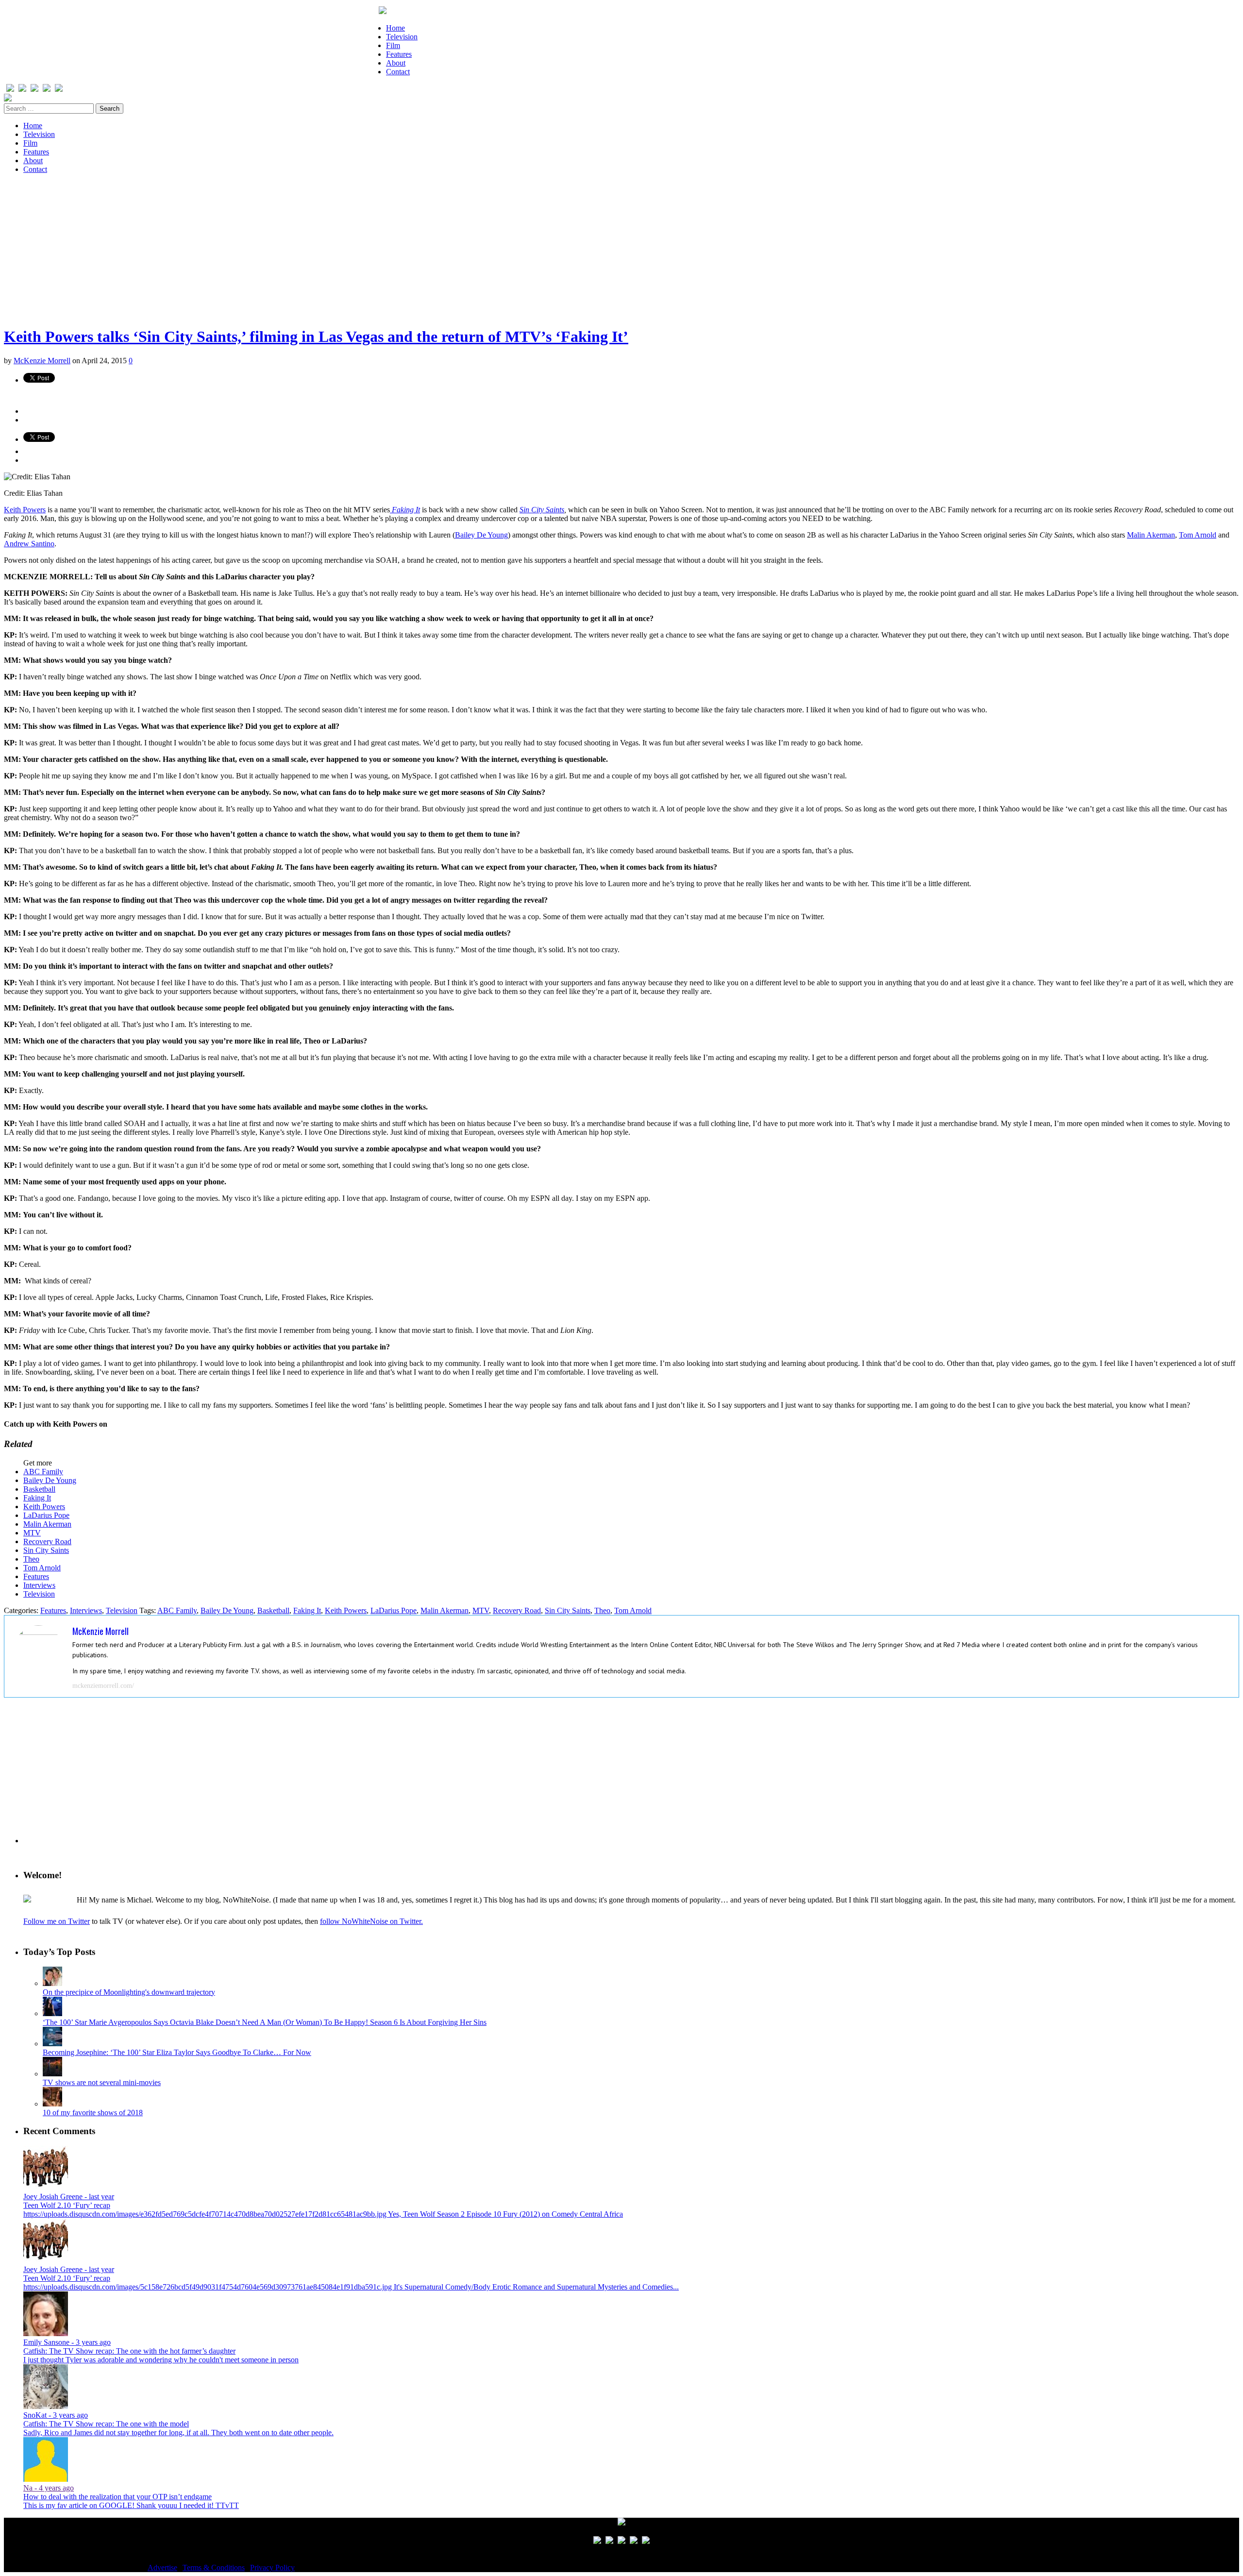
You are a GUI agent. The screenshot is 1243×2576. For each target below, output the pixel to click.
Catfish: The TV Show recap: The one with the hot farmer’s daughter (129, 2351)
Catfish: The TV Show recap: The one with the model (106, 2424)
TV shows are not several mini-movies (102, 2082)
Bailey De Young (481, 535)
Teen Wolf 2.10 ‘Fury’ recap (67, 2205)
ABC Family (43, 1472)
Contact (398, 72)
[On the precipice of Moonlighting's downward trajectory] (52, 1983)
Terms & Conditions (214, 2568)
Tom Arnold (1198, 535)
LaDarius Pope (46, 1515)
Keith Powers (25, 510)
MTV (32, 1533)
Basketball (39, 1489)
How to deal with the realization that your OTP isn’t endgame (118, 2497)
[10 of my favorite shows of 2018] (52, 2104)
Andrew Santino (29, 544)
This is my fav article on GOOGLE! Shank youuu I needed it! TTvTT (131, 2505)
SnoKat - (56, 2415)
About (396, 63)
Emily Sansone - (67, 2342)
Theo (31, 1559)
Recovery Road (47, 1541)
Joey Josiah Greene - (69, 2197)
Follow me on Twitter (57, 1921)
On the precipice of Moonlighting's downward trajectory (129, 1992)
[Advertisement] (295, 250)
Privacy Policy (272, 2568)
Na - (49, 2488)
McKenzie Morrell (42, 361)
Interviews (39, 1585)
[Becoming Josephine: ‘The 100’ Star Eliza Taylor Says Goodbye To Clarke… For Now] (52, 2044)
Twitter (121, 1424)
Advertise (162, 2568)
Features (399, 54)
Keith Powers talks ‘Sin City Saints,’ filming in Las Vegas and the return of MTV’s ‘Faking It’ (316, 337)
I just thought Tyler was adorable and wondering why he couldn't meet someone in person (161, 2360)
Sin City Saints (542, 510)
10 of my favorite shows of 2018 (93, 2113)
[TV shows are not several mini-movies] (52, 2074)
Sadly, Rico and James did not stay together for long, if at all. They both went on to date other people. (178, 2433)
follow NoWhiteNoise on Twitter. (371, 1921)
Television (402, 37)
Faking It (37, 1498)
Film (393, 45)
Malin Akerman (1151, 535)
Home (395, 28)
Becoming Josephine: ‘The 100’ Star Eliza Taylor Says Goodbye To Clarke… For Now (177, 2052)
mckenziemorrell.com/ (103, 1686)
